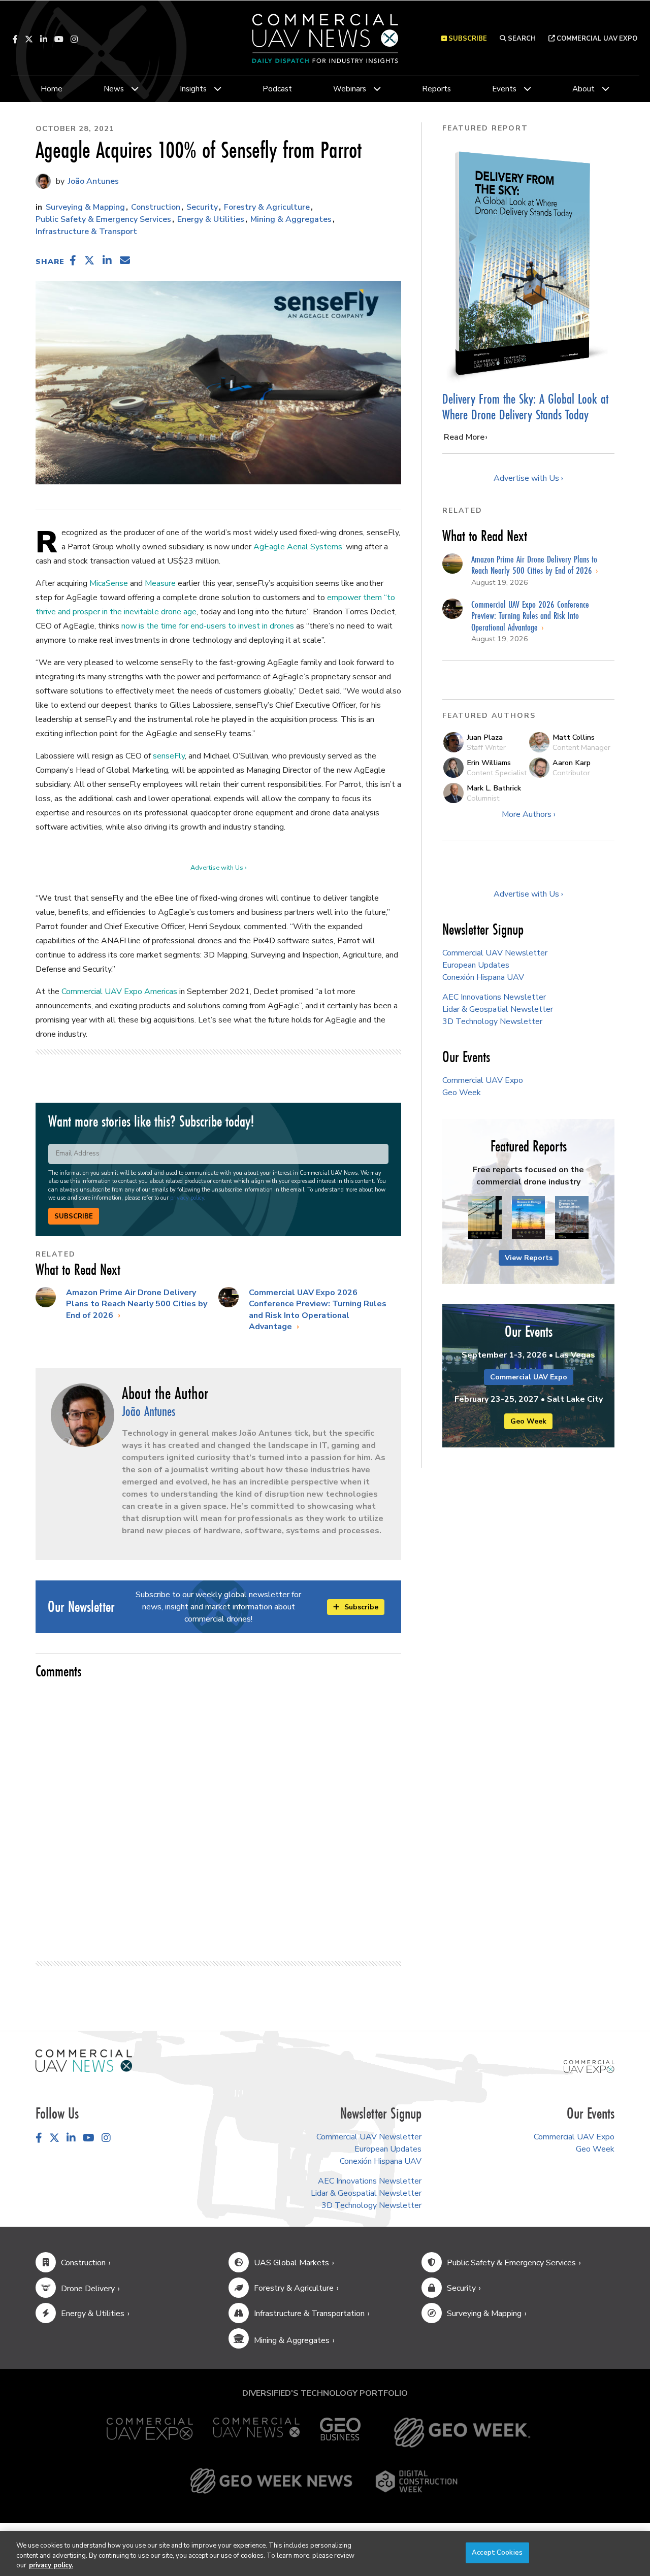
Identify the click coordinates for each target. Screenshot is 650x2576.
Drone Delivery (88, 2289)
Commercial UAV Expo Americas (119, 992)
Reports (436, 89)
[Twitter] (29, 39)
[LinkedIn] (44, 39)
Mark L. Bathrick (494, 788)
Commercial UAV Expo (596, 39)
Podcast (277, 89)
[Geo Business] (340, 2433)
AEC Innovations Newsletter (494, 997)
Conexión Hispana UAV (483, 977)
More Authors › (529, 814)
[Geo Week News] (271, 2481)
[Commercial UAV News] (256, 2433)
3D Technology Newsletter (492, 1021)
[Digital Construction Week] (416, 2481)
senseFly (169, 756)
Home (52, 89)
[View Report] (485, 1218)
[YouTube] (59, 39)
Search (521, 39)
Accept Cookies (497, 2552)
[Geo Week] (462, 2433)
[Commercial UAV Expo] (589, 2066)
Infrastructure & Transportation (309, 2314)
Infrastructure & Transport (86, 232)
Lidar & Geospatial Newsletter (498, 1009)
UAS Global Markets (291, 2263)
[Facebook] (15, 39)
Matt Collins (574, 737)
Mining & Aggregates (291, 219)
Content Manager (581, 747)
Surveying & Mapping (85, 207)
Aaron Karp (572, 763)
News (114, 89)
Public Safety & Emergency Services (103, 219)
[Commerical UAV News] (84, 2060)
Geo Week (462, 1093)
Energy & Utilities (211, 219)
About (583, 89)
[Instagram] (74, 39)
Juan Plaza (485, 737)
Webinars (350, 89)
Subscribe (74, 1216)
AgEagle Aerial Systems (298, 547)
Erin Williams (489, 763)
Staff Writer (486, 747)
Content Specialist (497, 773)
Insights (193, 89)
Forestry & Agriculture (267, 207)
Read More (464, 437)
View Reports (529, 1258)
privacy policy (187, 1198)
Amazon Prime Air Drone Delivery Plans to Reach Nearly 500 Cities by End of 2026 (137, 1304)
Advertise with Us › (218, 868)
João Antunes (92, 181)
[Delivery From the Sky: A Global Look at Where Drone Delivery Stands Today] (528, 263)
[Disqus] (218, 1815)
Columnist (483, 798)
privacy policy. (51, 2565)
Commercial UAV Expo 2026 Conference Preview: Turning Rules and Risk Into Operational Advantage (318, 1310)
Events (504, 89)
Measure (160, 583)
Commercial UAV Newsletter (495, 953)
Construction (156, 207)
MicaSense (109, 583)
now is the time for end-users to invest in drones (208, 626)
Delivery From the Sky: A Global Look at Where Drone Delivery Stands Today (525, 407)
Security (202, 207)
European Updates (476, 965)
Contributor (571, 773)
